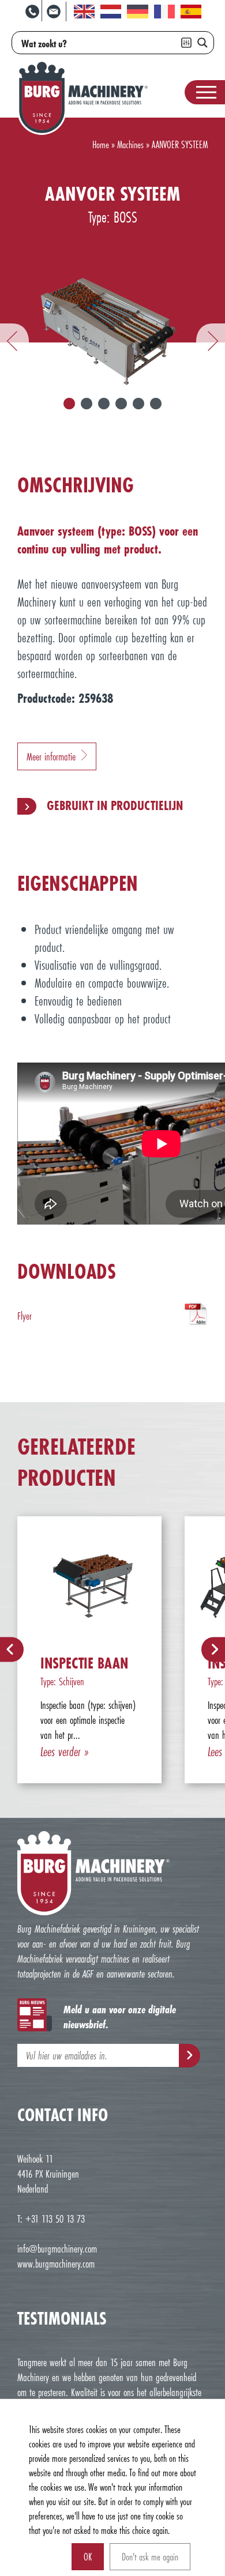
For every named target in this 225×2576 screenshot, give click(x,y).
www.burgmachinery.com (56, 2264)
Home (101, 144)
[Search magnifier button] (202, 43)
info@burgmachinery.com (57, 2249)
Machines (130, 144)
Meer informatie (51, 756)
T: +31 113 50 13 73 (51, 2219)
